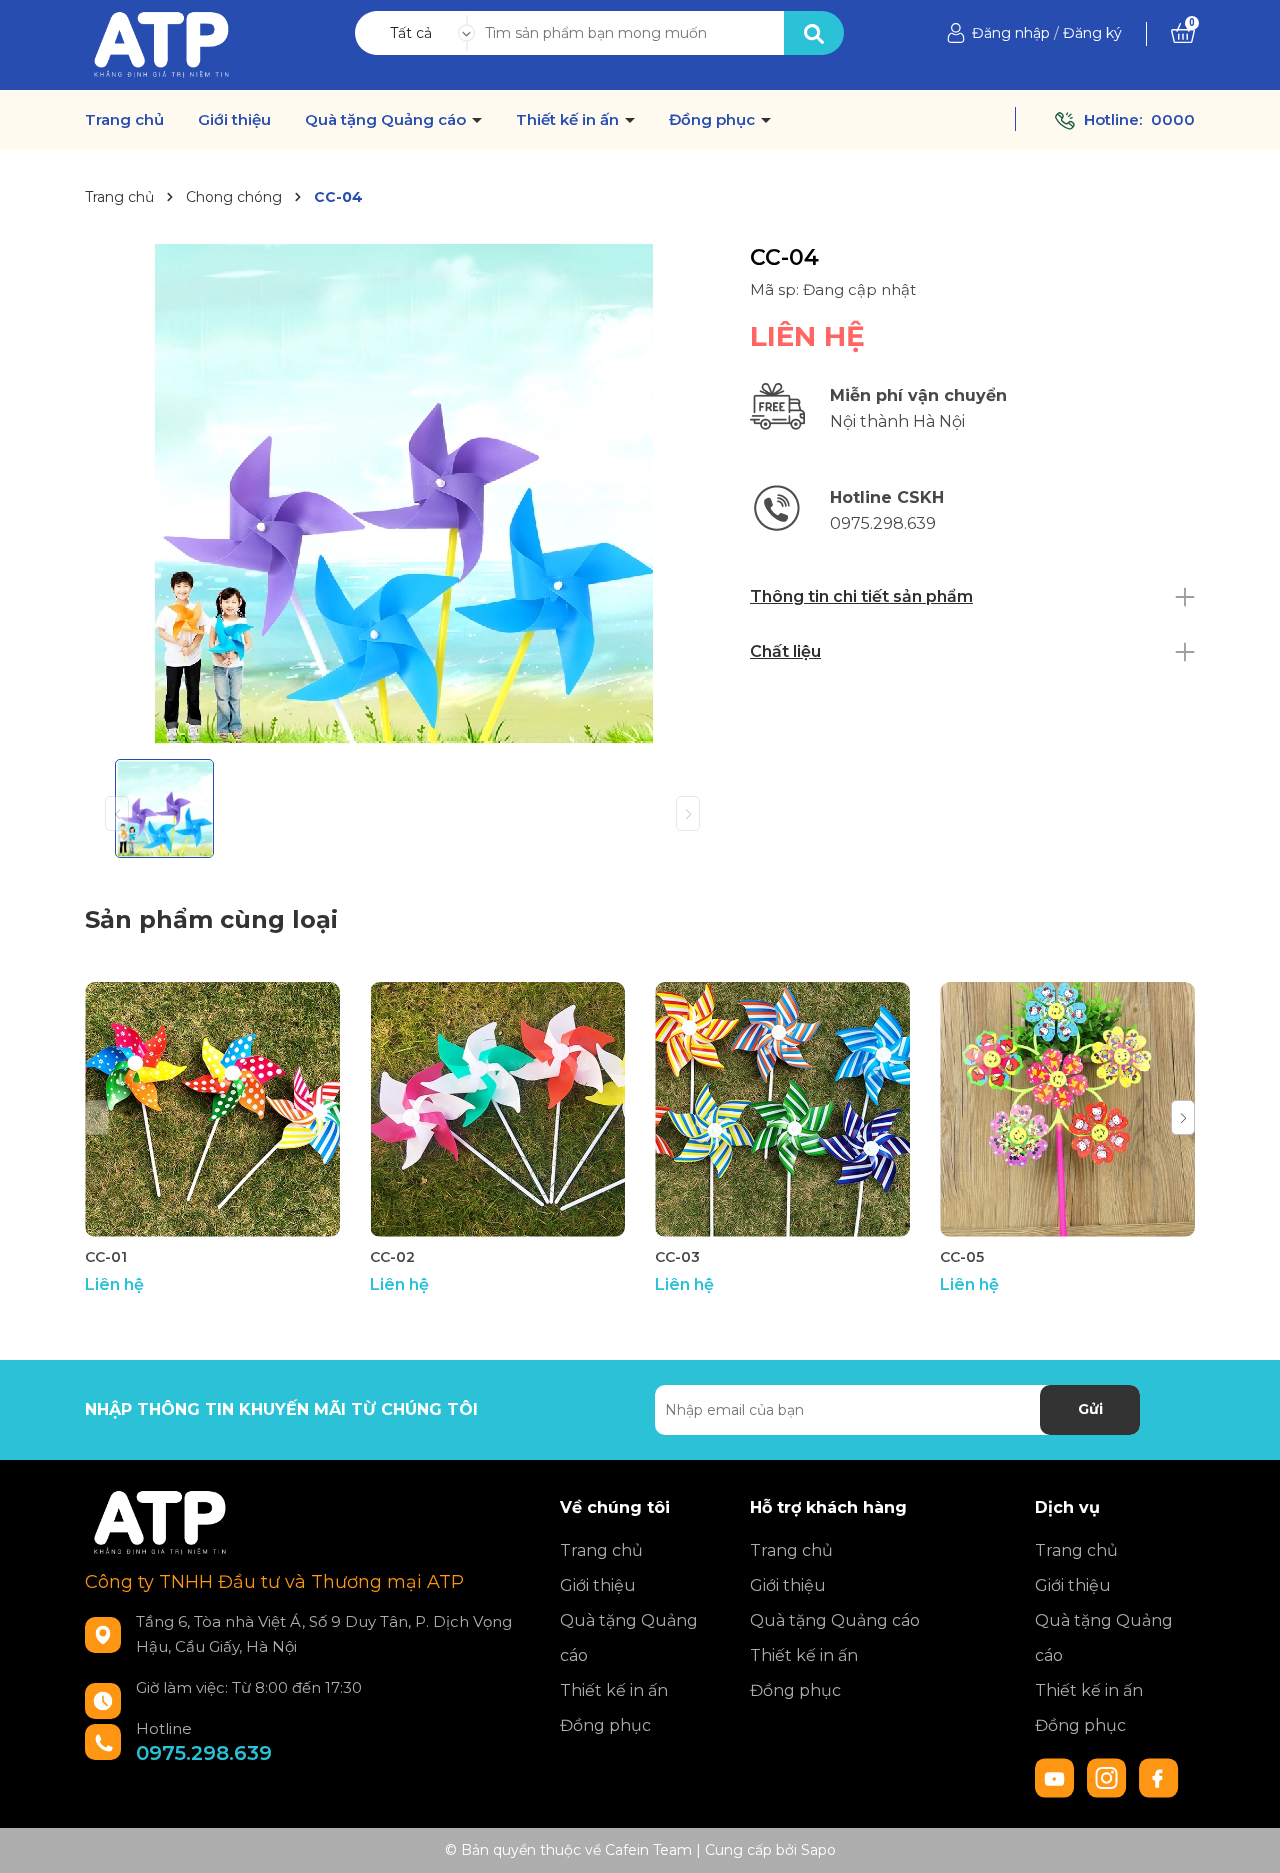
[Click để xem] (402, 494)
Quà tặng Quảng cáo (387, 120)
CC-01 (106, 1257)
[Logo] (161, 44)
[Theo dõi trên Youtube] (1057, 1776)
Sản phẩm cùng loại (211, 919)
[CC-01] (212, 1109)
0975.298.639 (204, 1753)
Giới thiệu (234, 120)
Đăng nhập (1011, 33)
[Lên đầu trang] (1245, 1838)
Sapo (818, 1850)
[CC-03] (782, 1109)
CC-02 (392, 1257)
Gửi (1090, 1409)
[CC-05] (1067, 1109)
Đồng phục (714, 120)
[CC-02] (497, 1109)
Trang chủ (124, 120)
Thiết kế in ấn (569, 120)
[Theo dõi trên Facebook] (1159, 1776)
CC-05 (962, 1257)
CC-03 (677, 1257)
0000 (1173, 119)
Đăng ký (1092, 33)
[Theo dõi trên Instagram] (1109, 1776)
